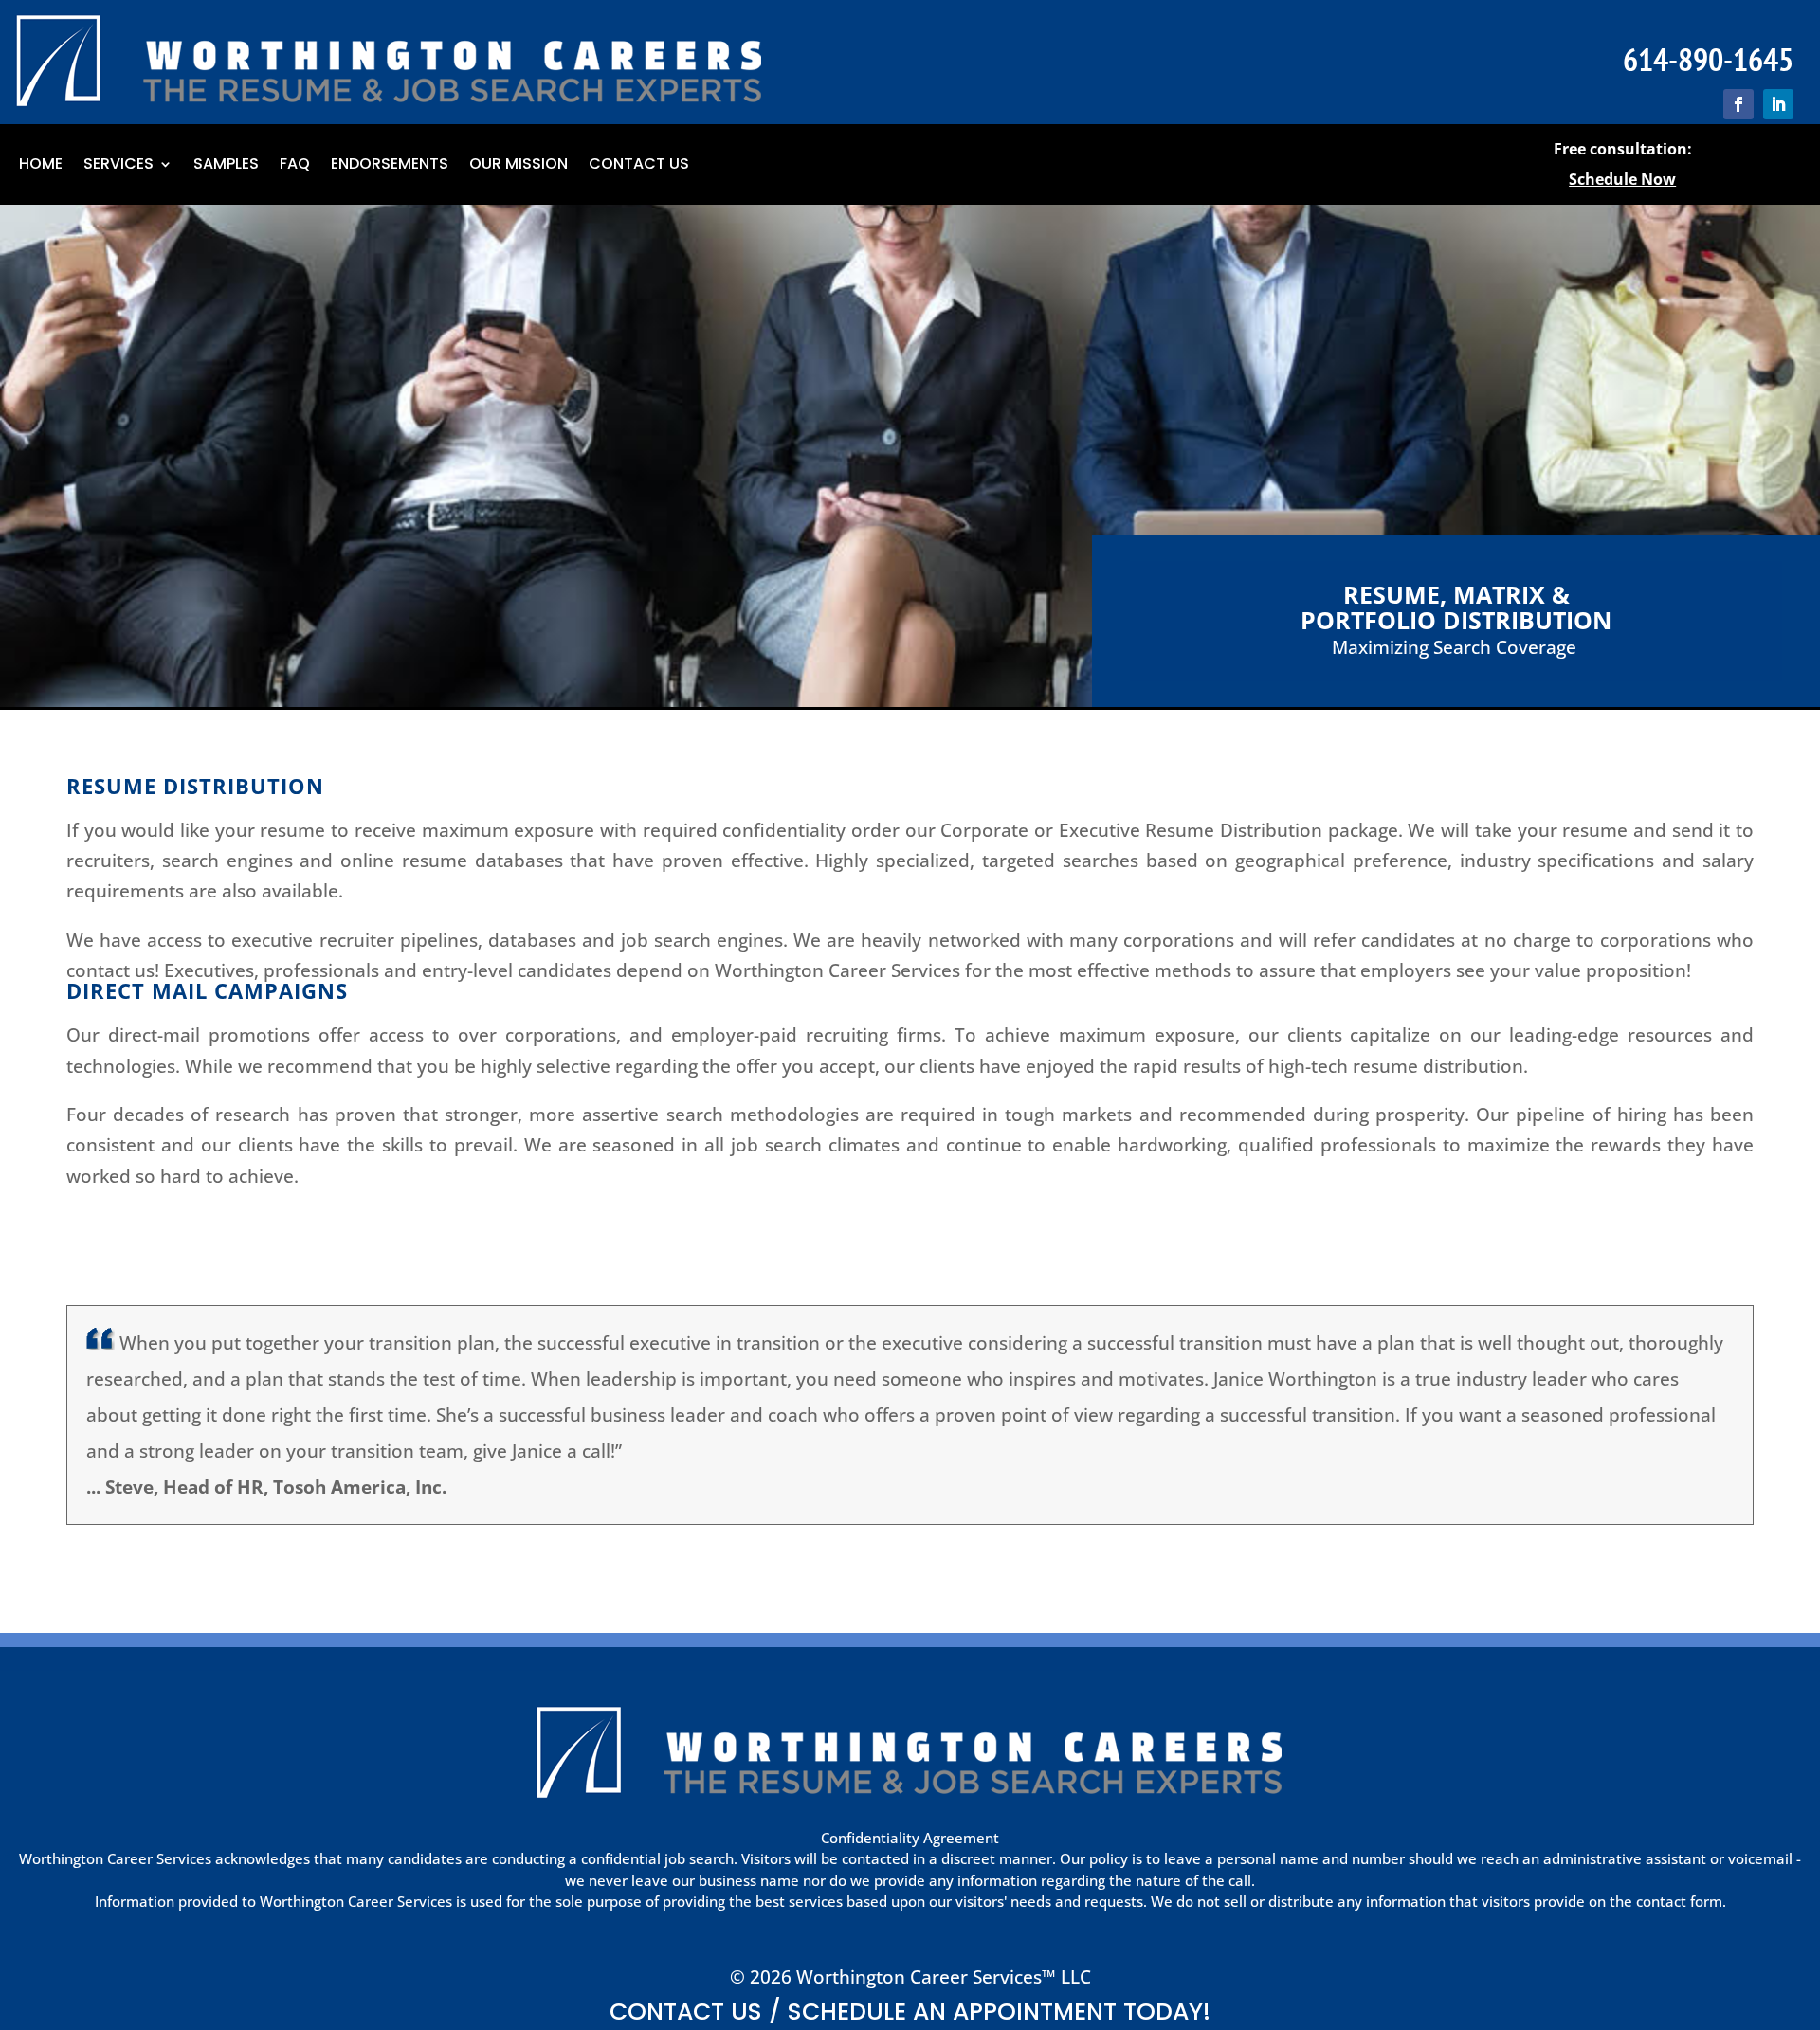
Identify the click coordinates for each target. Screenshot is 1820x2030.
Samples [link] (226, 166)
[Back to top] (1801, 1893)
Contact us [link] (639, 166)
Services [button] (118, 166)
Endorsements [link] (390, 166)
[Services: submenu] (167, 165)
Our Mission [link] (519, 166)
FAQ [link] (295, 166)
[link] (1738, 104)
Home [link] (41, 166)
